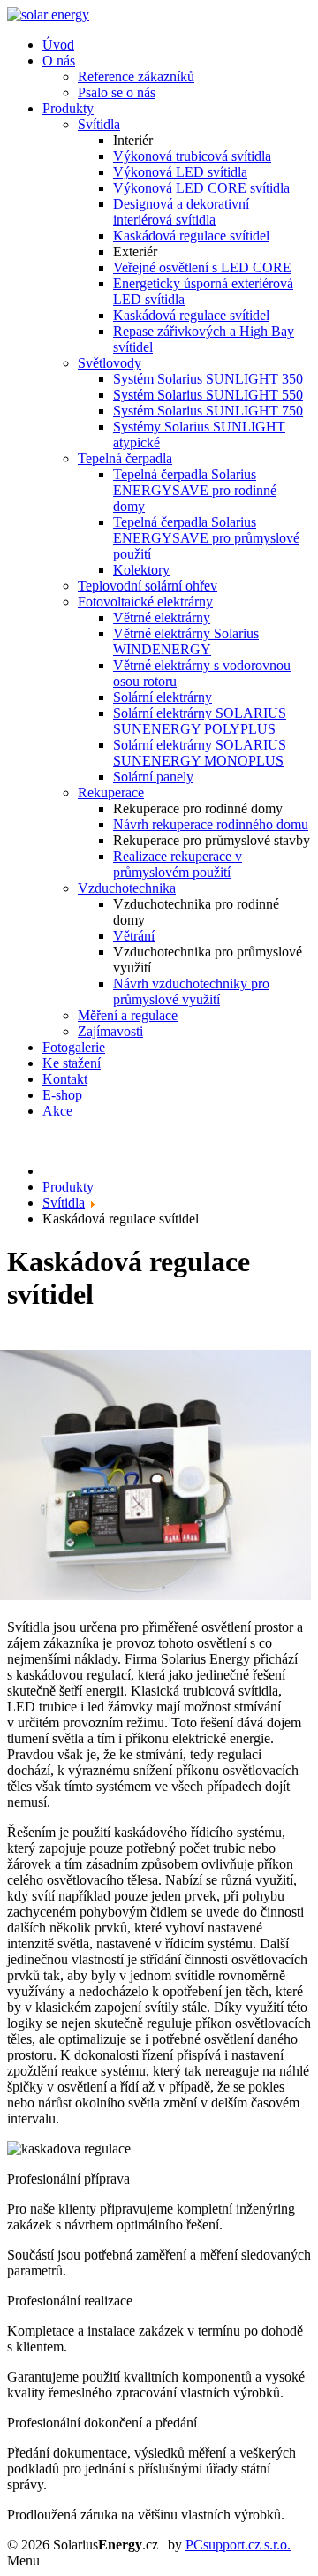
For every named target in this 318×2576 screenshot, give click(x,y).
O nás (59, 61)
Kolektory (141, 570)
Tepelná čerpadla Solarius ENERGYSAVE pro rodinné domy (195, 490)
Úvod (58, 45)
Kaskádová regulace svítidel (191, 236)
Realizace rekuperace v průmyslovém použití (178, 864)
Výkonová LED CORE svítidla (201, 188)
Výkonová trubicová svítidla (192, 156)
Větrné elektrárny (162, 617)
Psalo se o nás (117, 92)
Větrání (134, 936)
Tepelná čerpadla (125, 458)
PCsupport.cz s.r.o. (238, 2545)
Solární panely (153, 777)
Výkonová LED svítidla (180, 172)
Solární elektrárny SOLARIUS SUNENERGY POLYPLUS (200, 721)
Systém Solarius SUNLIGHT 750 (208, 411)
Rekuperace (111, 793)
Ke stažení (72, 1063)
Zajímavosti (110, 1031)
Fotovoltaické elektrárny (145, 602)
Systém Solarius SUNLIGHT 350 (208, 379)
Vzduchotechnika (127, 888)
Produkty (68, 108)
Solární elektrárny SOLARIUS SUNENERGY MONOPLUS (200, 753)
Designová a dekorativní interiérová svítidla (181, 212)
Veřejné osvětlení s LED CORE (202, 267)
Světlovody (110, 363)
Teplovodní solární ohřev (148, 586)
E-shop (62, 1095)
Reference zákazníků (136, 76)
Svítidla (99, 124)
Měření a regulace (128, 1015)
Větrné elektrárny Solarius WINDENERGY (186, 641)
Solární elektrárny (163, 697)
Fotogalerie (74, 1047)
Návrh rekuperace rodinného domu (211, 824)
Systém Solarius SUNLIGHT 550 (208, 395)
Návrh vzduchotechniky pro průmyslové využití (191, 991)
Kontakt (65, 1079)
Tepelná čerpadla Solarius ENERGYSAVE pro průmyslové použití (206, 538)
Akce (57, 1111)
